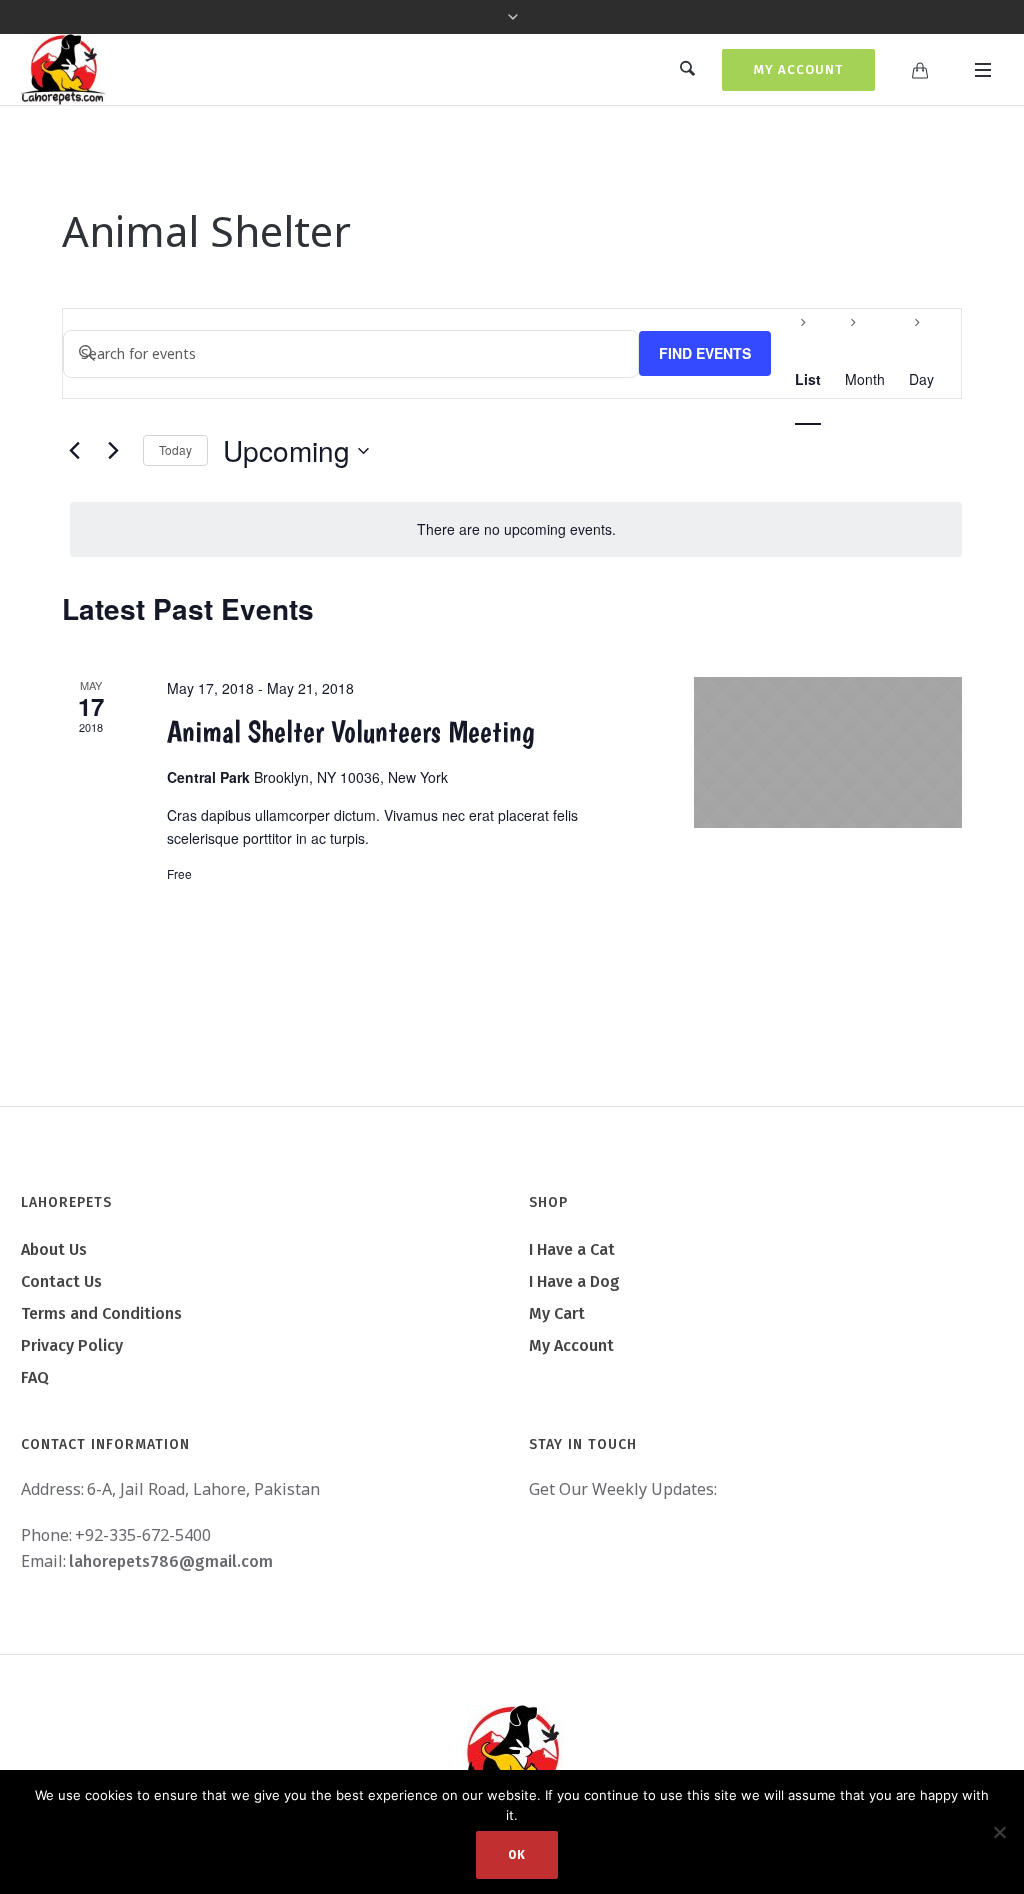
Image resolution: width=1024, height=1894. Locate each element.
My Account (798, 69)
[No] (999, 1832)
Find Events (705, 353)
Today (175, 449)
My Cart (557, 1313)
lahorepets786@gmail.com (171, 1561)
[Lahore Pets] (512, 1754)
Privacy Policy (72, 1345)
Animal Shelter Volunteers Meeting (351, 731)
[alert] (516, 529)
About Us (54, 1249)
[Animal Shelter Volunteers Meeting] (828, 752)
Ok (517, 1855)
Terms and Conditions (101, 1313)
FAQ (35, 1377)
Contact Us (61, 1281)
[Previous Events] (74, 451)
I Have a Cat (572, 1249)
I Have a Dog (574, 1281)
